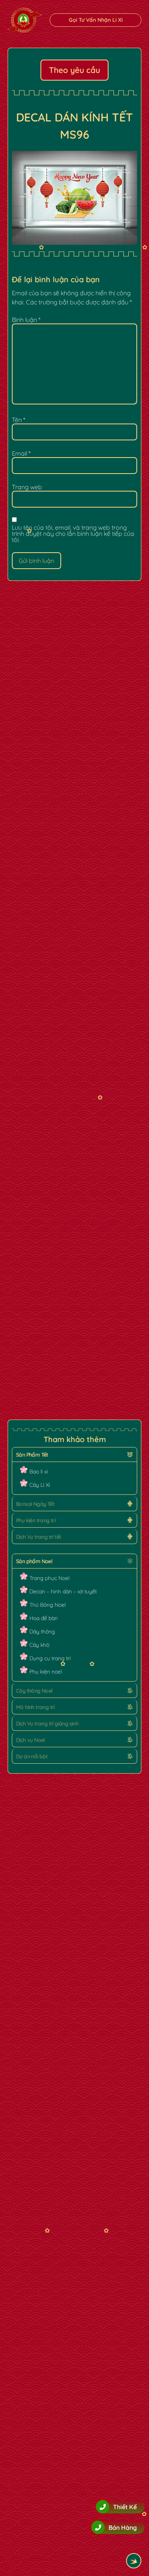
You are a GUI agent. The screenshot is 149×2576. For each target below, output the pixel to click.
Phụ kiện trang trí (36, 1520)
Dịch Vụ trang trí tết (38, 1537)
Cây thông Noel (34, 1691)
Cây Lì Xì (40, 1485)
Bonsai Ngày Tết (35, 1504)
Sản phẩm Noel (34, 1561)
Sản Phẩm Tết (32, 1455)
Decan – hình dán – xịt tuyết (63, 1591)
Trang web (27, 487)
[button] (74, 1455)
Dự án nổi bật (32, 1756)
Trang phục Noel (49, 1578)
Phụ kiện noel (46, 1672)
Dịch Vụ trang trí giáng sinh (47, 1724)
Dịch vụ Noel (31, 1740)
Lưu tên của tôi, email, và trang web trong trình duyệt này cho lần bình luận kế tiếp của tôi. (73, 534)
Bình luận (26, 320)
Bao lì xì (39, 1472)
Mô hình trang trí (35, 1707)
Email (21, 453)
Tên (19, 420)
